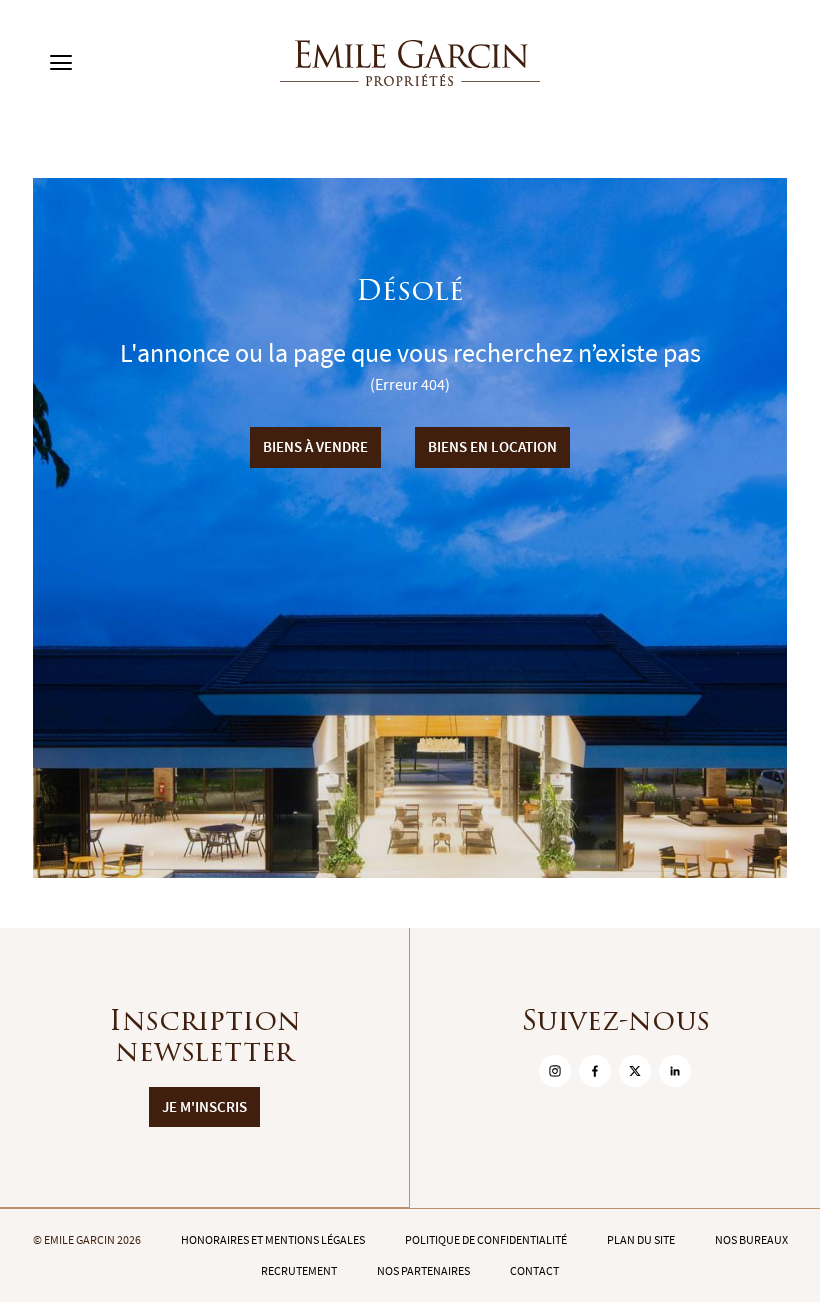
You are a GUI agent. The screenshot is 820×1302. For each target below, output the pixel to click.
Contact (534, 1271)
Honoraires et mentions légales (273, 1240)
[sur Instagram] (555, 1071)
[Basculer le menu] (61, 63)
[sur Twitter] (635, 1071)
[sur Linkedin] (675, 1071)
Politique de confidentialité (486, 1240)
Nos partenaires (423, 1271)
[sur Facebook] (595, 1071)
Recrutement (299, 1271)
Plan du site (641, 1240)
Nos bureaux (751, 1240)
